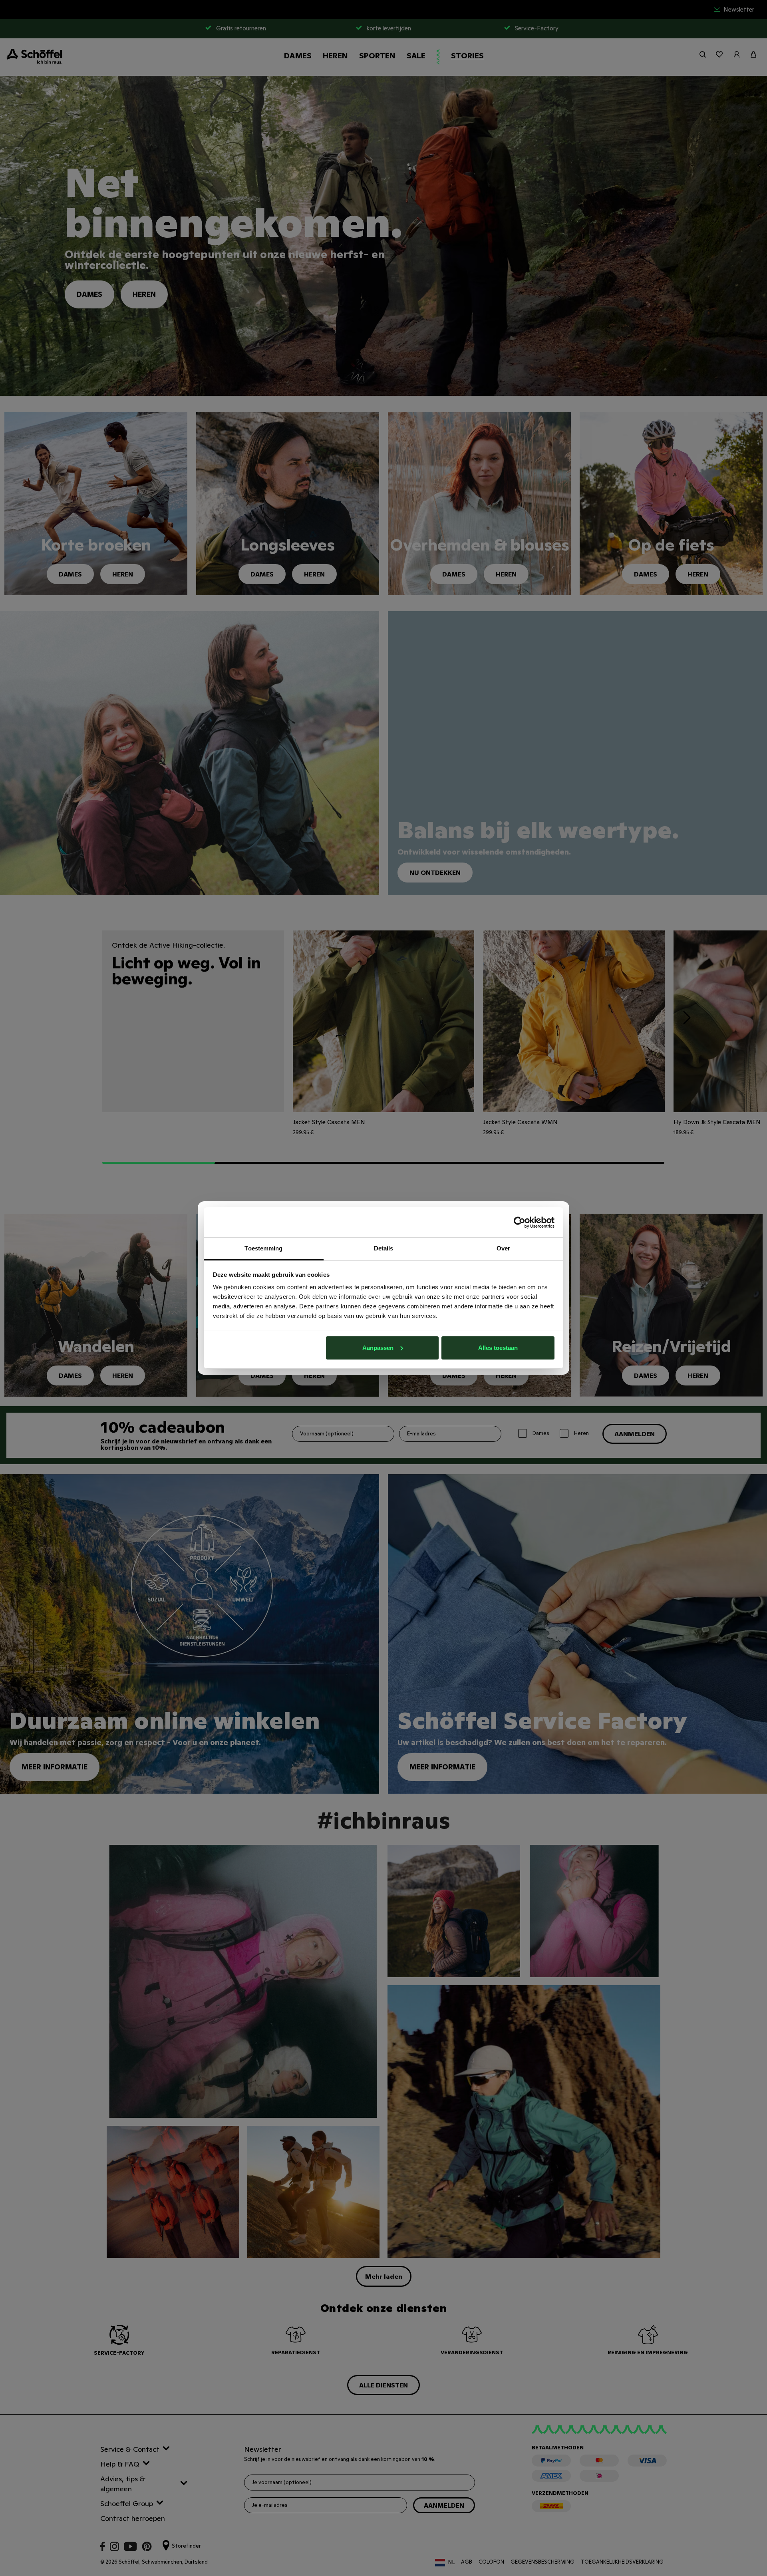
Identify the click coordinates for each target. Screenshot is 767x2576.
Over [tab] (503, 1248)
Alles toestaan (498, 1348)
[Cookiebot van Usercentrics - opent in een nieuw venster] (520, 1222)
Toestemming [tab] (263, 1248)
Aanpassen (378, 1348)
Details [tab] (384, 1248)
